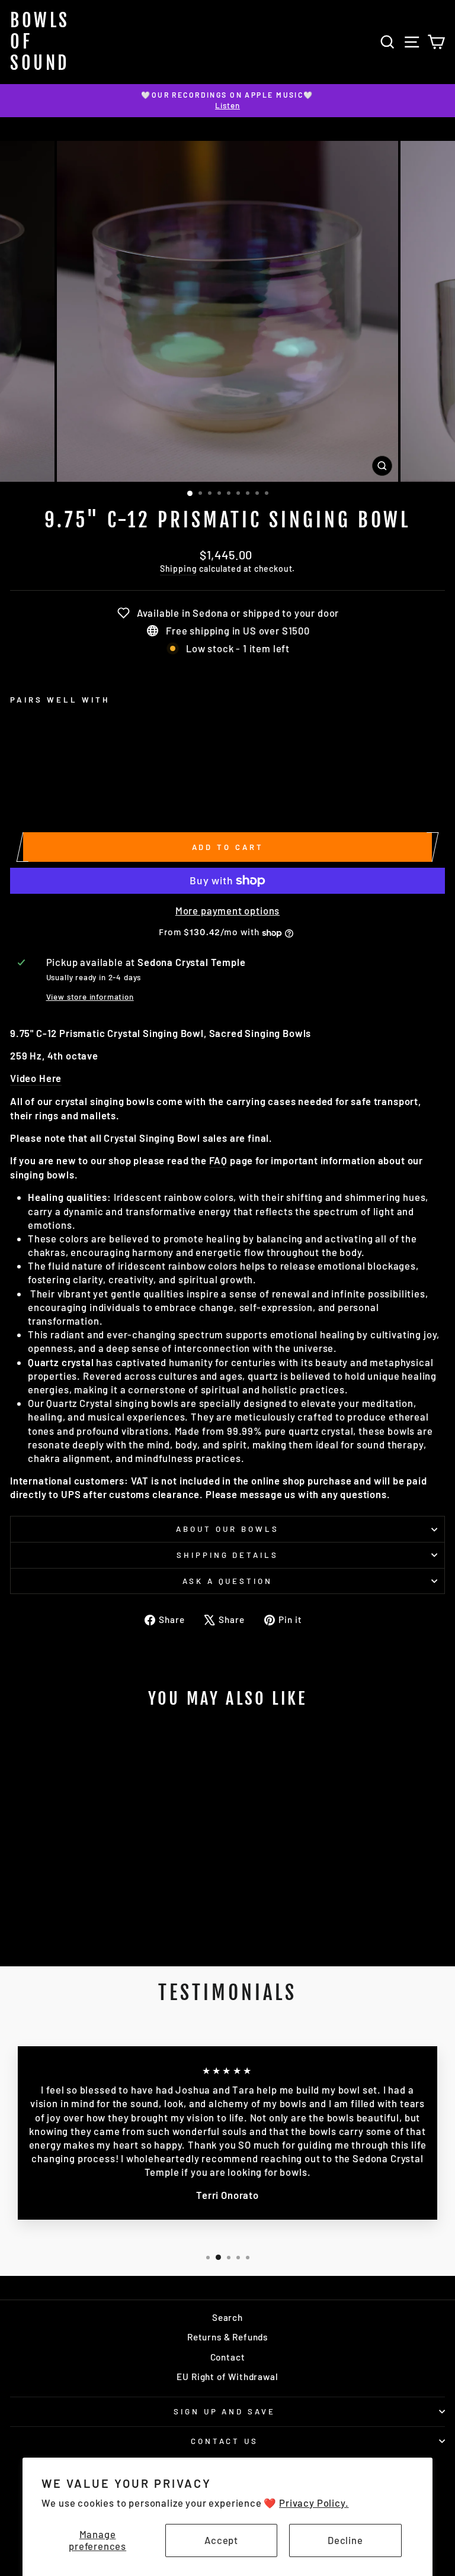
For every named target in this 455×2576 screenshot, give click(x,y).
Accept (221, 2540)
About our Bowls (227, 1529)
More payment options (228, 910)
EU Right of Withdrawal (227, 2377)
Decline (345, 2540)
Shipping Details (228, 1555)
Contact (228, 2357)
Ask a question (228, 1581)
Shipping (179, 569)
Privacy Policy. (314, 2503)
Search (227, 2317)
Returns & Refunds (227, 2337)
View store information (90, 997)
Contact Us (225, 2441)
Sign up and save (225, 2411)
